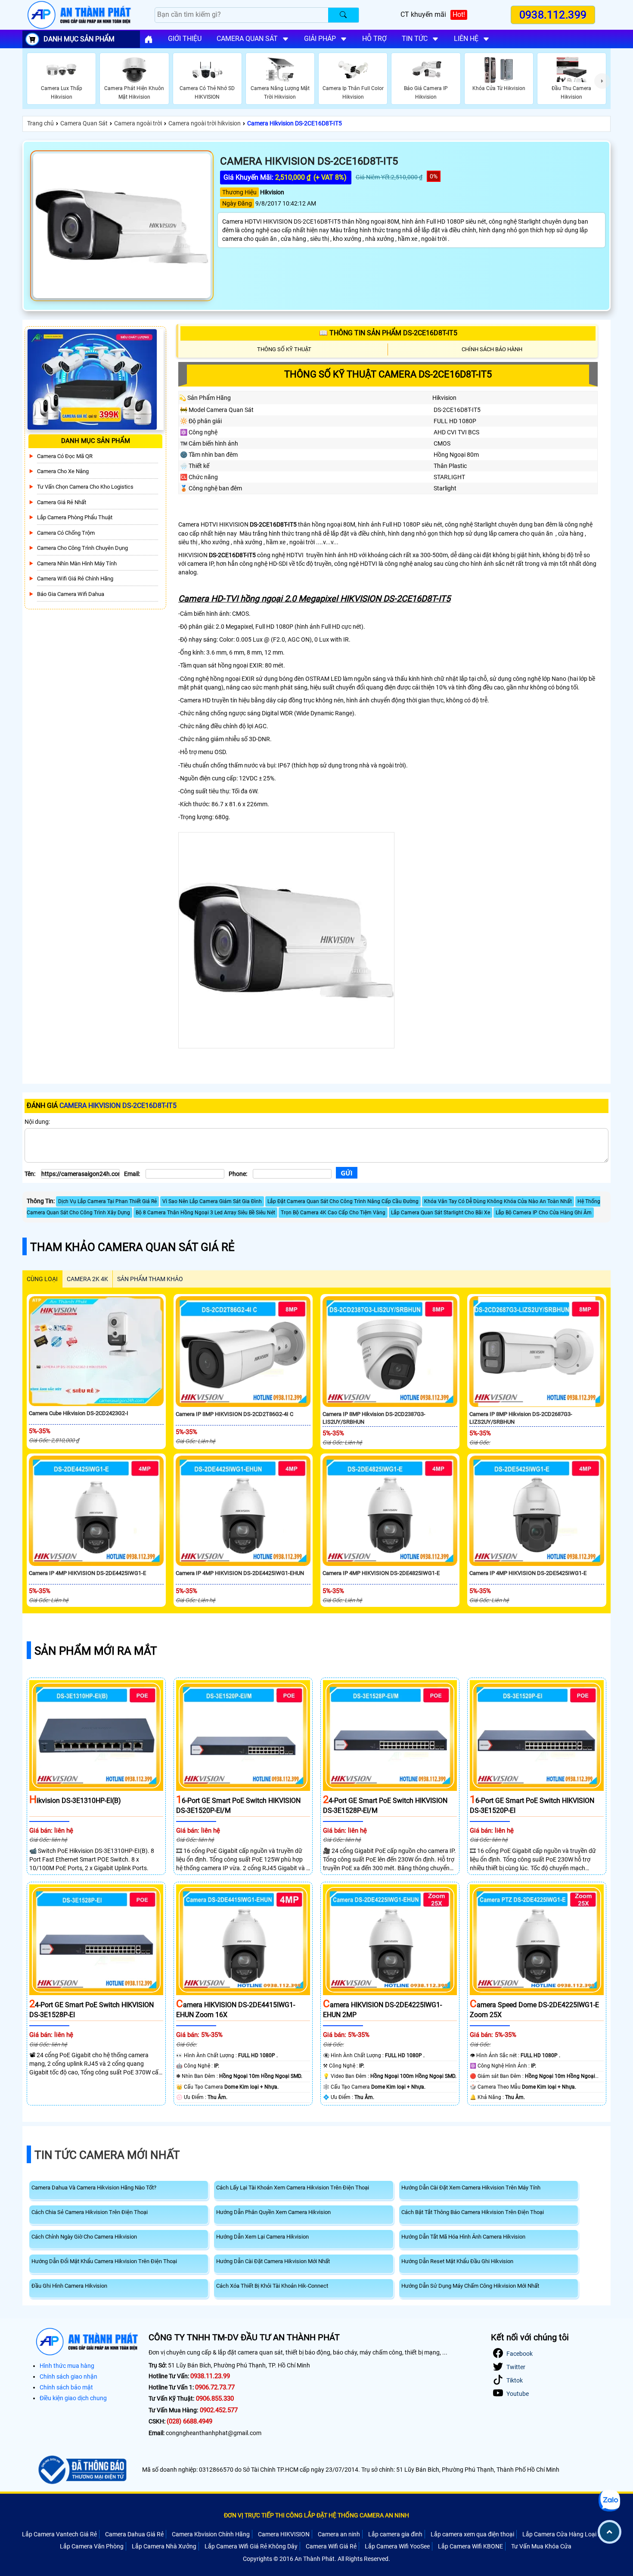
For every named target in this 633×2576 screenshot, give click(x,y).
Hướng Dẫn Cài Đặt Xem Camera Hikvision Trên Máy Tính (471, 2188)
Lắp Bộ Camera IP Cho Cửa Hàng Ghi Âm (544, 1213)
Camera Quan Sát (84, 123)
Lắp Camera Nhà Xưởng (164, 2546)
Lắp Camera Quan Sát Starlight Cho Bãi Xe (441, 1213)
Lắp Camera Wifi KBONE (470, 2546)
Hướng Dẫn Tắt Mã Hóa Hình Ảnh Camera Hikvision (463, 2237)
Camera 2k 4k (87, 1279)
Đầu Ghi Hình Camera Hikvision (69, 2286)
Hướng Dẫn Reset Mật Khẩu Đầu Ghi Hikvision (457, 2261)
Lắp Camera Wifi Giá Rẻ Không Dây (251, 2546)
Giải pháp (320, 39)
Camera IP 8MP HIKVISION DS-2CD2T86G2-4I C (234, 1414)
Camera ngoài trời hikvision (205, 123)
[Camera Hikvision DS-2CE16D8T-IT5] (122, 226)
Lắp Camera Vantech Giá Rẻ (59, 2534)
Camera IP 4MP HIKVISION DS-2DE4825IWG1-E (381, 1573)
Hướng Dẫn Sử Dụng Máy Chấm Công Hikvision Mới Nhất (470, 2286)
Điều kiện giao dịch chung (73, 2398)
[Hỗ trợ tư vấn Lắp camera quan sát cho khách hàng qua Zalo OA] (610, 2501)
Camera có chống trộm (66, 532)
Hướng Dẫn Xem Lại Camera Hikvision (262, 2237)
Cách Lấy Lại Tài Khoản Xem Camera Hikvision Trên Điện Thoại (293, 2188)
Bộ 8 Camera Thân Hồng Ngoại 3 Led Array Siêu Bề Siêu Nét (205, 1213)
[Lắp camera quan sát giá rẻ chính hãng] (149, 39)
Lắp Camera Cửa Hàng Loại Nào (566, 2534)
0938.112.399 (553, 15)
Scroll (610, 2532)
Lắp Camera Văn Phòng (92, 2546)
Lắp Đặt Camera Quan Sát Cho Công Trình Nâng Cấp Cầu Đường (343, 1201)
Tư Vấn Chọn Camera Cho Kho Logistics (85, 487)
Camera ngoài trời (138, 123)
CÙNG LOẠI (42, 1279)
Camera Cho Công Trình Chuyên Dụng (82, 548)
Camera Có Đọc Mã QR (65, 456)
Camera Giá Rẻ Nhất (62, 502)
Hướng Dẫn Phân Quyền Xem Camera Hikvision (273, 2212)
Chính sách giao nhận (68, 2376)
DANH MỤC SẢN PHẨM (79, 39)
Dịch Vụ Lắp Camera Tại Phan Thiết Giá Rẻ (107, 1201)
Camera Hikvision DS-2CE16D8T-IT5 (295, 123)
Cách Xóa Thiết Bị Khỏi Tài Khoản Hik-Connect (272, 2286)
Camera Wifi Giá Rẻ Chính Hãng (75, 579)
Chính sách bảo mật (66, 2387)
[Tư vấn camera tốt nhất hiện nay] (602, 81)
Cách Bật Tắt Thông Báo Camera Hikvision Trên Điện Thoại (473, 2212)
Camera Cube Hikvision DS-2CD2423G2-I (79, 1413)
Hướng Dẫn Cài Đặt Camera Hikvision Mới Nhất (273, 2261)
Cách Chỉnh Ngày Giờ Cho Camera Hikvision (84, 2237)
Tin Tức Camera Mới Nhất (107, 2155)
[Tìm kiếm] (343, 15)
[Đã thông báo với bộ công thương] (81, 2470)
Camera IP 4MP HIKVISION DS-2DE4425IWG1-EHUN (240, 1573)
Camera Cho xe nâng (63, 471)
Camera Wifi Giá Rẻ (331, 2546)
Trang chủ (40, 123)
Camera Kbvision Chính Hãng (211, 2534)
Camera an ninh (339, 2534)
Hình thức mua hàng (67, 2366)
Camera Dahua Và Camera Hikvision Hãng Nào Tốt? (94, 2188)
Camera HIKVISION (284, 2534)
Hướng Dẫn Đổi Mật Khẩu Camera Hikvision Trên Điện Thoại (104, 2261)
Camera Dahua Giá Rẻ (134, 2534)
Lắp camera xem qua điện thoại (472, 2534)
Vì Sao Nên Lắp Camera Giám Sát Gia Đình (212, 1201)
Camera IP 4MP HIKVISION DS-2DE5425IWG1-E (528, 1573)
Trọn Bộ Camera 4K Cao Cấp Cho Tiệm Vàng (333, 1213)
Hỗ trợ (374, 39)
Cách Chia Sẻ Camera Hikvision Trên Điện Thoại (90, 2212)
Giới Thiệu (185, 39)
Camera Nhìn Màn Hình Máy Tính (77, 563)
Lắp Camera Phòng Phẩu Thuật (75, 517)
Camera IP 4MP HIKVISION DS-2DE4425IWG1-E (87, 1573)
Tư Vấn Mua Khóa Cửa (541, 2546)
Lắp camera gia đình (395, 2534)
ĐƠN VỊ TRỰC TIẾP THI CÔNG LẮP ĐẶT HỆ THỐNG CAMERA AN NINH (316, 2515)
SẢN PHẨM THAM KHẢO (150, 1279)
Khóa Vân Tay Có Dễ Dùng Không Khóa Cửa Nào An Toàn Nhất (498, 1201)
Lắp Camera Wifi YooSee (397, 2546)
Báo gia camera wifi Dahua (71, 594)
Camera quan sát (247, 39)
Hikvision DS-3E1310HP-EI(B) (75, 1801)
